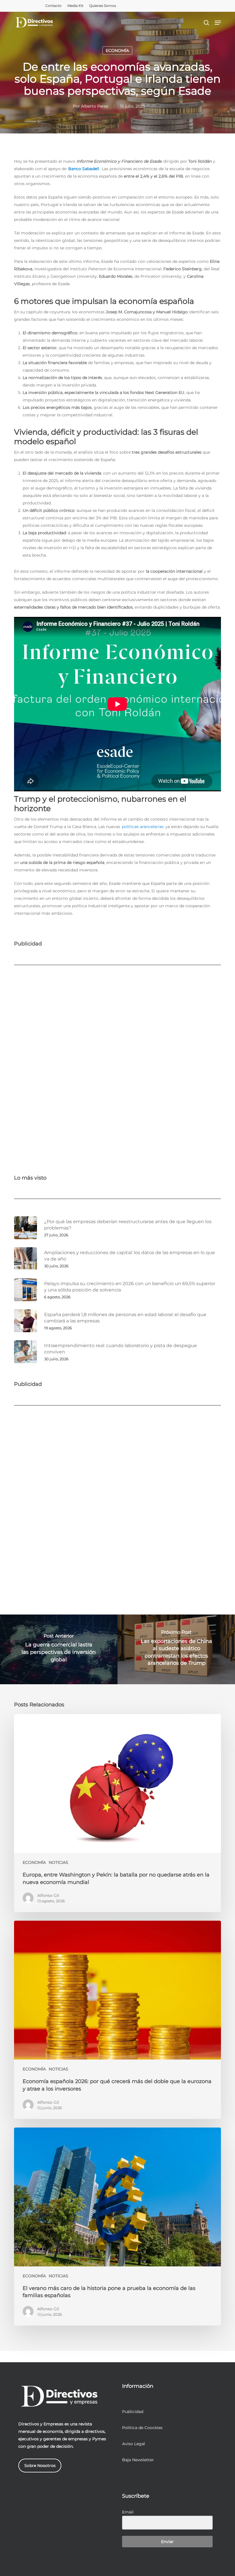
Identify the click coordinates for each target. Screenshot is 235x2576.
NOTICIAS (58, 1862)
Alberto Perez (95, 106)
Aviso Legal (134, 2444)
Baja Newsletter (138, 2460)
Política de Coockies (142, 2428)
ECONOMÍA (117, 50)
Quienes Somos (103, 6)
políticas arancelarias (143, 827)
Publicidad (133, 2412)
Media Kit (75, 6)
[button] (218, 23)
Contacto (53, 6)
